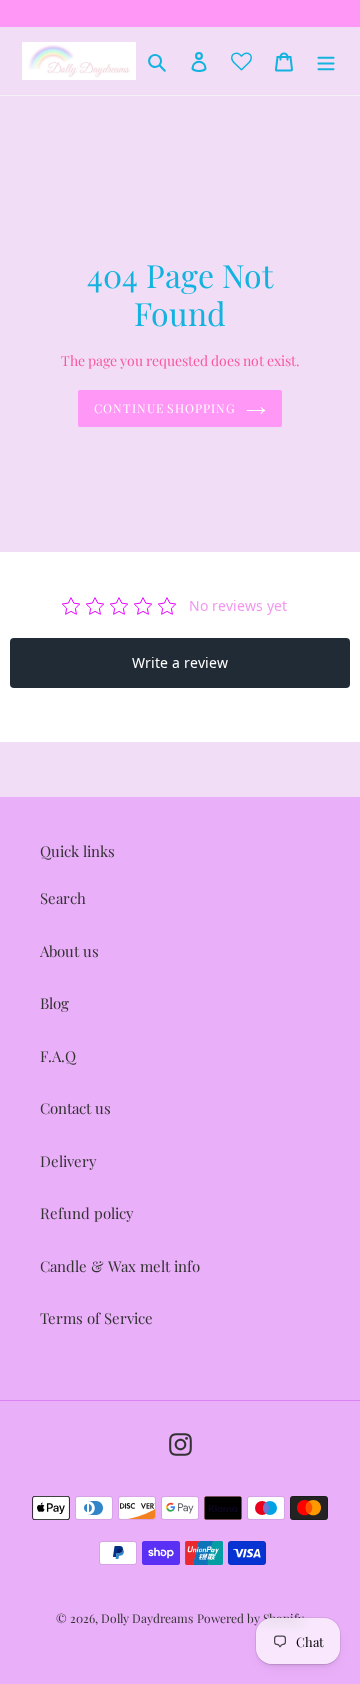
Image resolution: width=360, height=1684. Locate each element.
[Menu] (326, 60)
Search (63, 898)
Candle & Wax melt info (120, 1266)
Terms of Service (96, 1318)
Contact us (75, 1108)
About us (69, 951)
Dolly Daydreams (147, 1618)
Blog (54, 1003)
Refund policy (87, 1213)
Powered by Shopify (250, 1618)
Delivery (68, 1161)
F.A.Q (58, 1056)
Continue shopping (165, 408)
